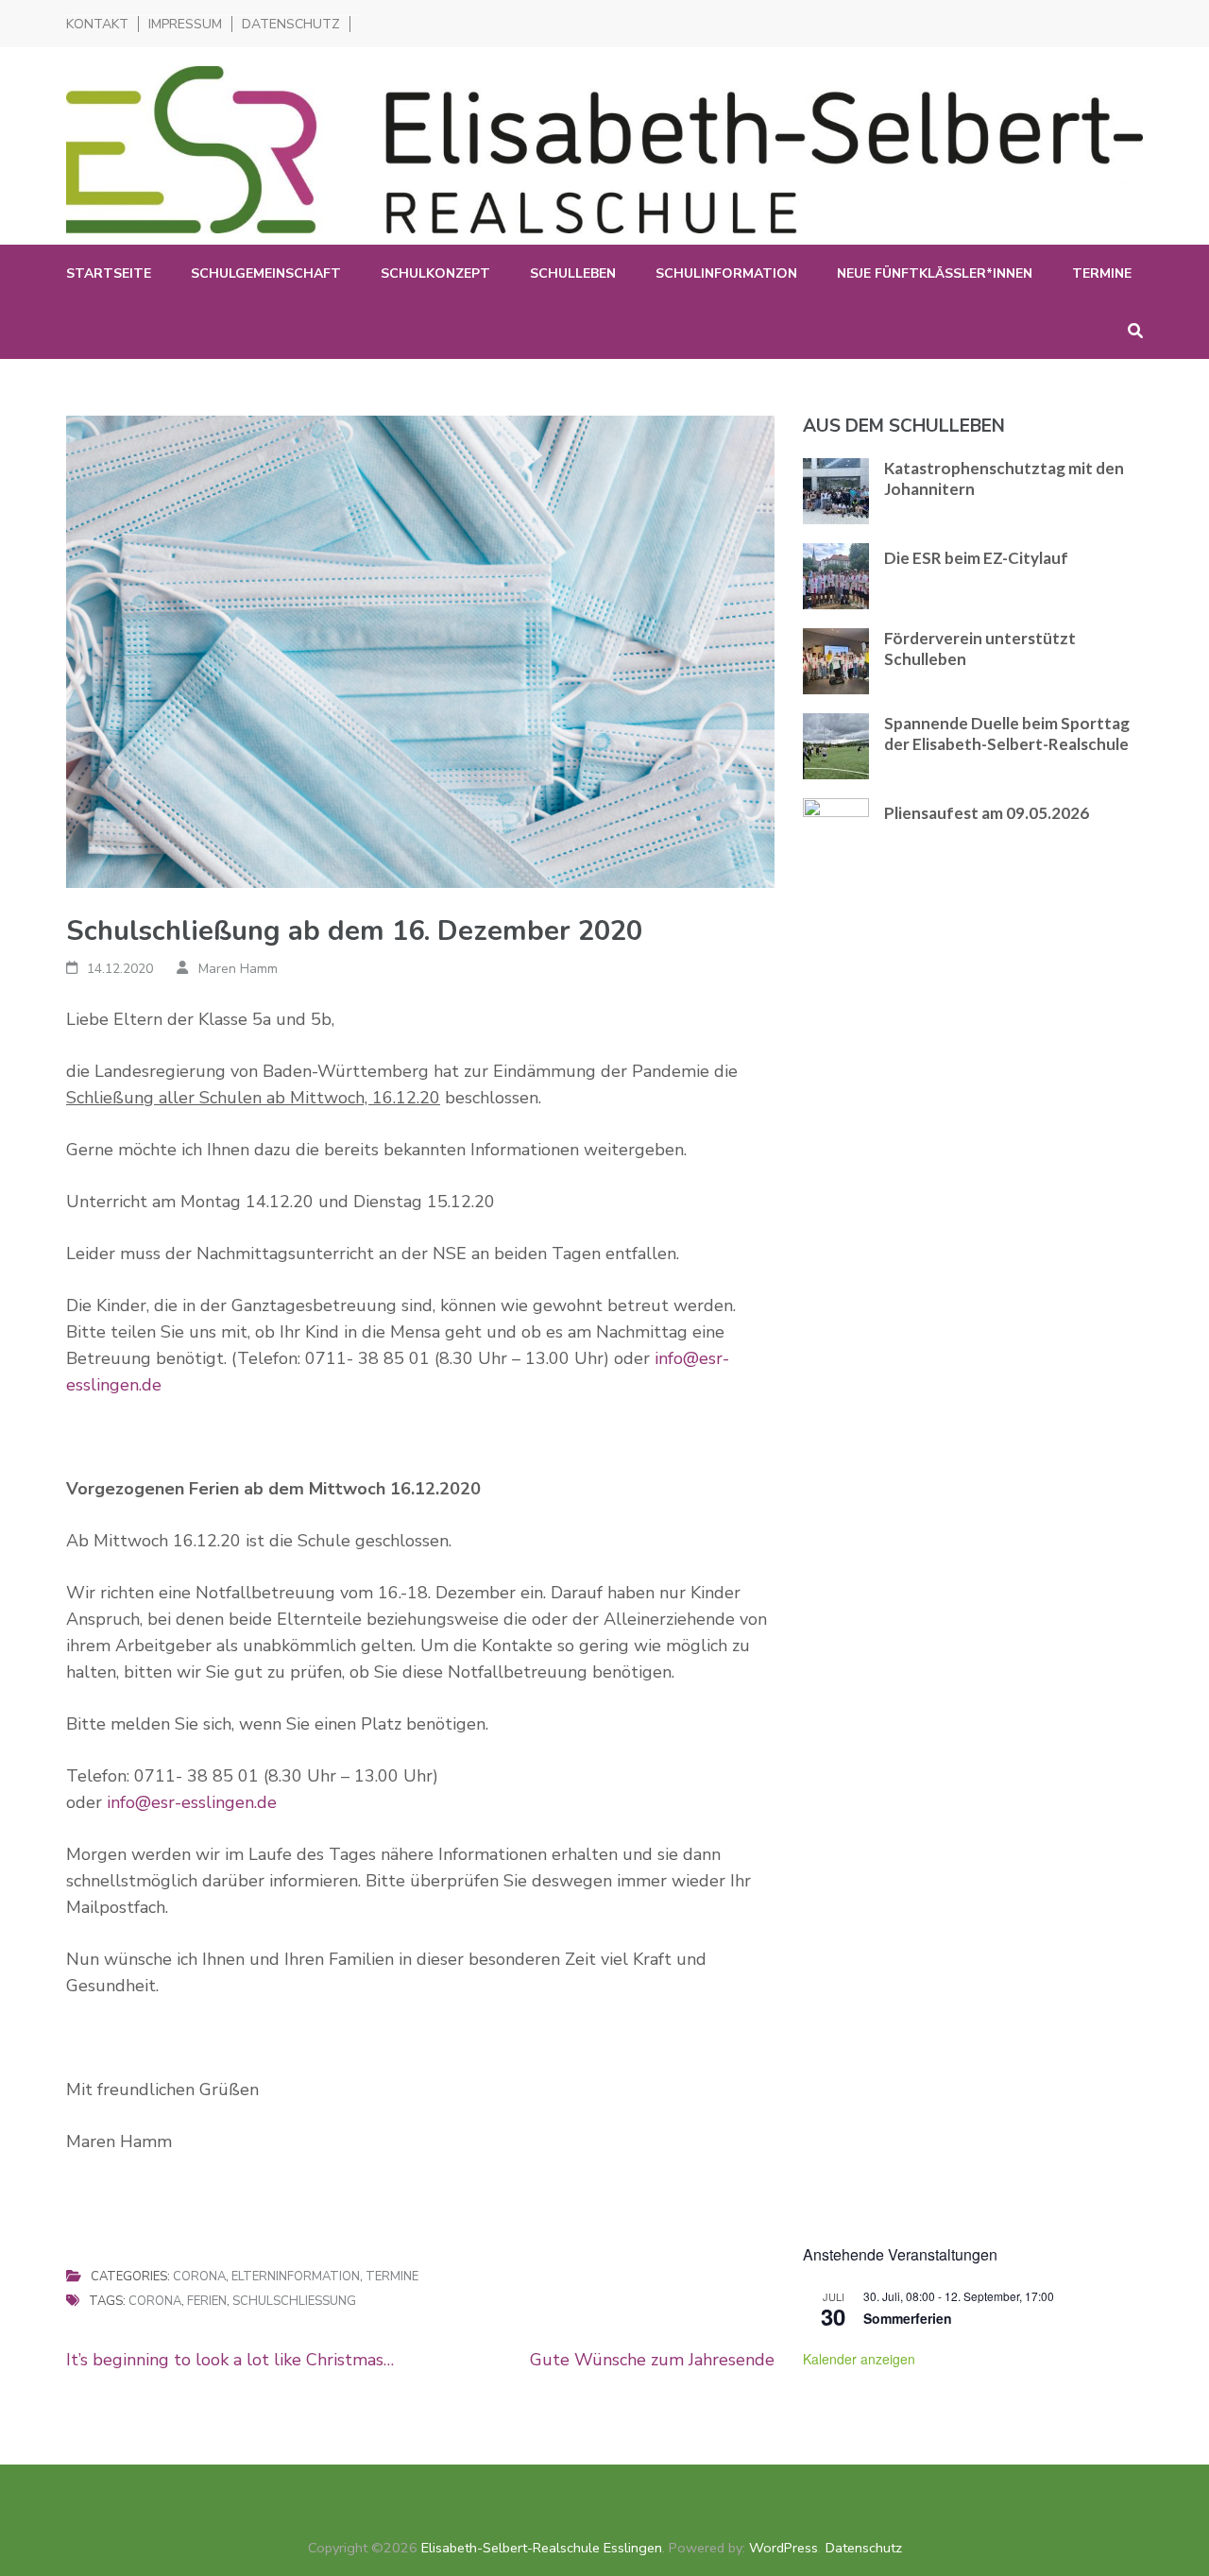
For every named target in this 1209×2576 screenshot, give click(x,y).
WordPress (783, 2548)
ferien (207, 2301)
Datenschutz (291, 24)
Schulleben (573, 273)
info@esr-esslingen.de (192, 1802)
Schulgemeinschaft (266, 273)
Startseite (109, 273)
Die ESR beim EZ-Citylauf (976, 558)
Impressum (185, 24)
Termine (1102, 273)
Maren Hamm (238, 969)
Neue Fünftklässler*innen (935, 273)
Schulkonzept (435, 273)
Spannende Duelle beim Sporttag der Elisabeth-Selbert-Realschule (1007, 734)
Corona (199, 2277)
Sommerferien (908, 2318)
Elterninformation (296, 2277)
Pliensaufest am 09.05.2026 (987, 813)
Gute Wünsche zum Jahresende (652, 2360)
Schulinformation (726, 273)
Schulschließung (294, 2301)
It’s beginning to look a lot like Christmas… (230, 2360)
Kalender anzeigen (859, 2359)
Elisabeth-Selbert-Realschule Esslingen (542, 2548)
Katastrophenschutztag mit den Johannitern (1004, 478)
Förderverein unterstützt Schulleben (980, 648)
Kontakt (97, 24)
